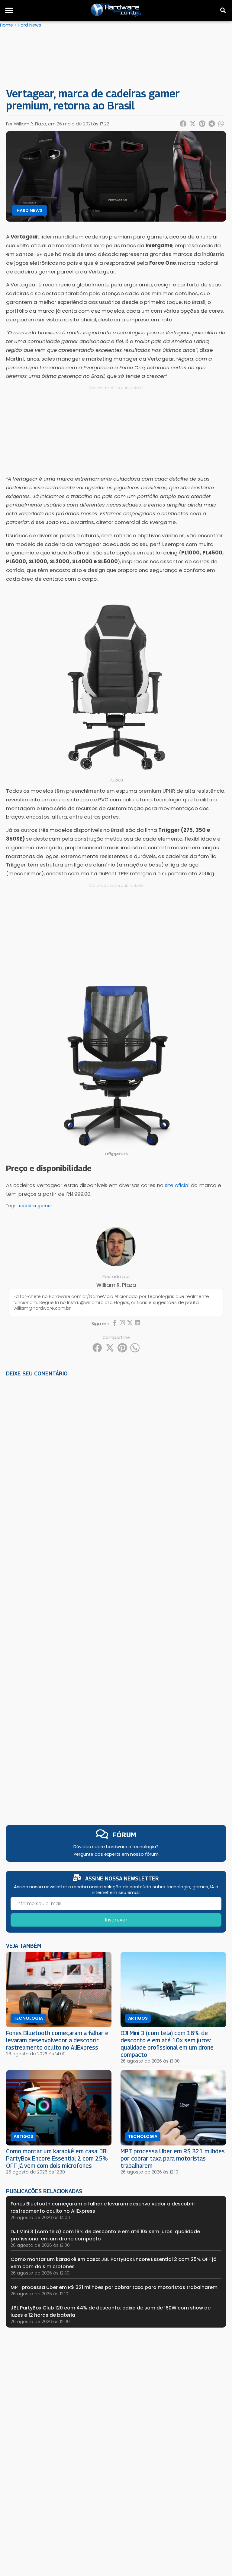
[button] (9, 10)
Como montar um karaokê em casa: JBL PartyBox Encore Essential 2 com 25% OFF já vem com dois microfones (58, 2158)
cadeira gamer (35, 1206)
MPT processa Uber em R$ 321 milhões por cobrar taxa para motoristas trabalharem (173, 2158)
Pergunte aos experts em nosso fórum (116, 1854)
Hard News (29, 25)
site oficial (177, 1185)
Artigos (138, 2018)
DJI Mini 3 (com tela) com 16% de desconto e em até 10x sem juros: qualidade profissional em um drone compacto (167, 2044)
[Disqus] (116, 1465)
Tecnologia (28, 2018)
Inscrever (116, 1920)
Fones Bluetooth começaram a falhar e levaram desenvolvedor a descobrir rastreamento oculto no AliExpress (57, 2040)
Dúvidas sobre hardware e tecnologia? (116, 1847)
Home (6, 25)
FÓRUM (124, 1835)
